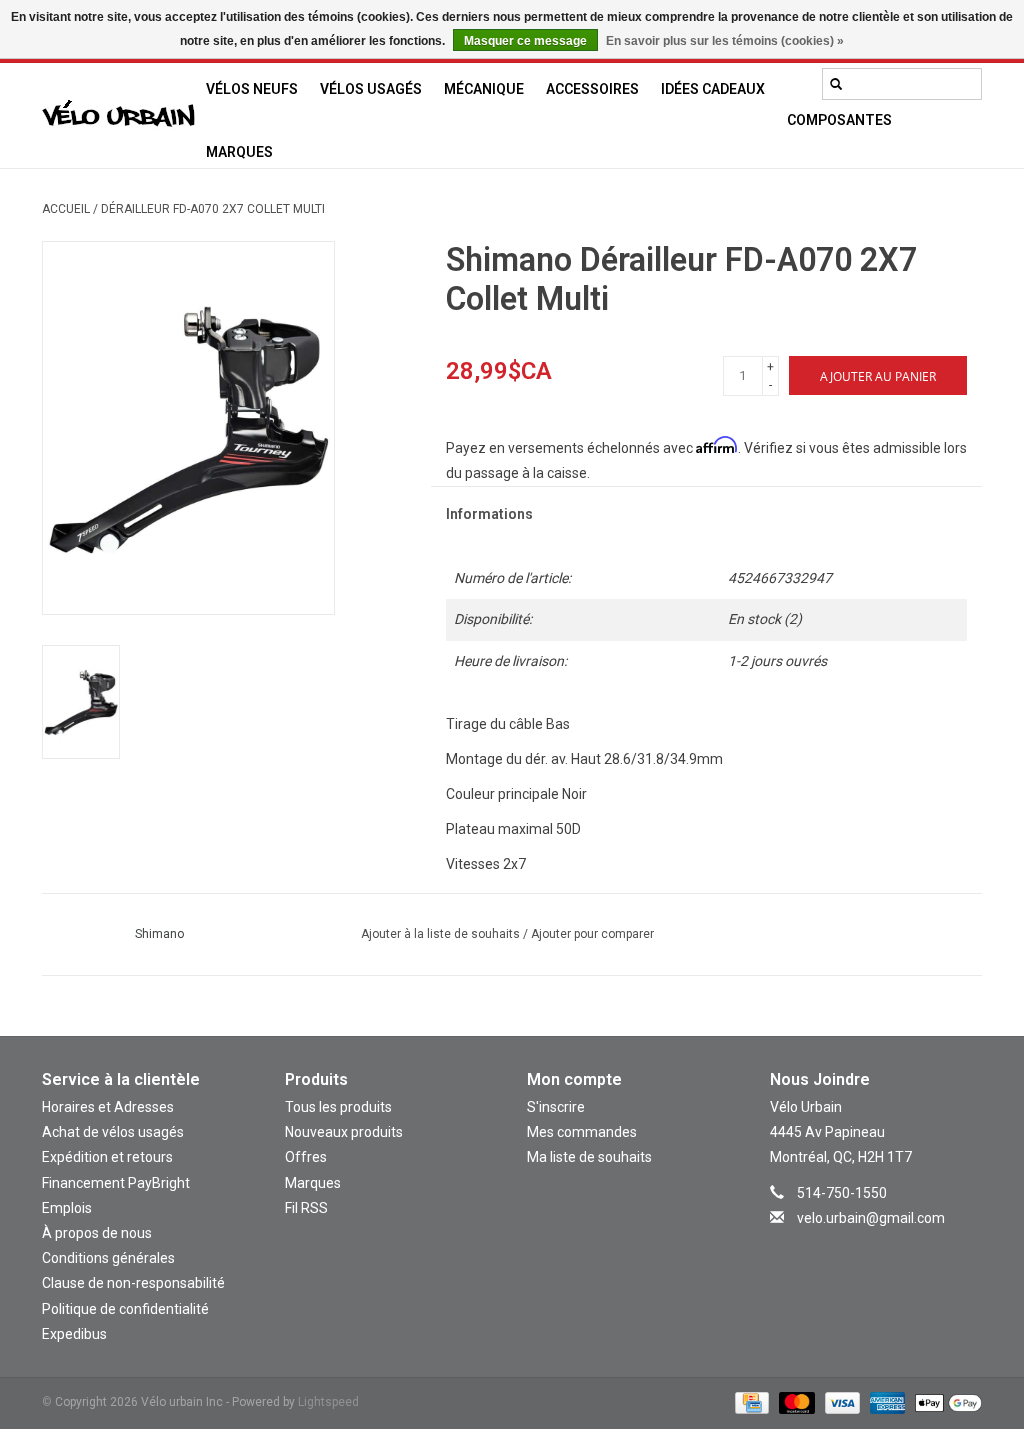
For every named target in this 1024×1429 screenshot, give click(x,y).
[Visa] (840, 1402)
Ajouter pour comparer (592, 934)
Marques (239, 152)
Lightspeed (328, 1402)
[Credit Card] (750, 1402)
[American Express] (885, 1402)
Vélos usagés (371, 89)
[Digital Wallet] (945, 1402)
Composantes (839, 120)
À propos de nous (97, 1233)
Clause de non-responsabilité (133, 1283)
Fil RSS (306, 1208)
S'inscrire (556, 1107)
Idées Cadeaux (713, 89)
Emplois (67, 1208)
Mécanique (484, 89)
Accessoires (592, 89)
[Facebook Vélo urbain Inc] (893, 1247)
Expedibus (74, 1334)
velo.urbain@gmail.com (871, 1218)
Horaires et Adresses (108, 1107)
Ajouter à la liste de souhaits (442, 934)
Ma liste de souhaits (589, 1157)
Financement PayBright (116, 1183)
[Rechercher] (836, 84)
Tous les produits (338, 1107)
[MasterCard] (794, 1402)
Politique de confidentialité (125, 1309)
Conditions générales (108, 1258)
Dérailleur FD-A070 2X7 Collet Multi (213, 209)
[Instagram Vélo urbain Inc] (858, 1247)
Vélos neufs (252, 89)
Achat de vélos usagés (113, 1132)
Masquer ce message (525, 41)
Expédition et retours (107, 1157)
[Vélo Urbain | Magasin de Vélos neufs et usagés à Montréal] (118, 116)
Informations (489, 514)
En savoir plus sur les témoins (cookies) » (725, 41)
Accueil (66, 209)
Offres (306, 1157)
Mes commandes (582, 1132)
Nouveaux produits (344, 1132)
